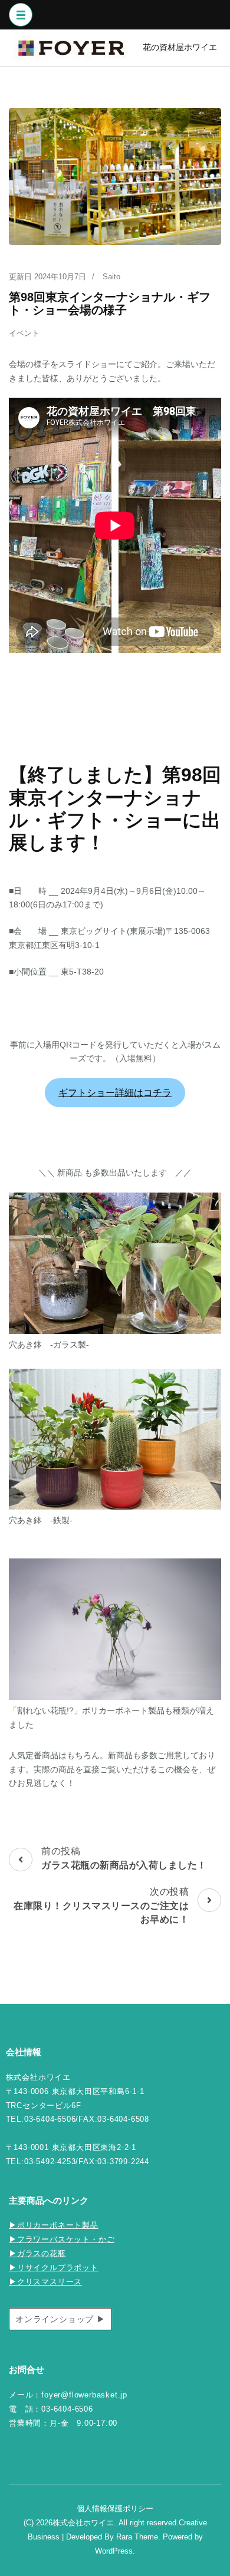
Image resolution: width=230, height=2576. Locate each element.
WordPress (114, 2551)
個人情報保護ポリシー (115, 2509)
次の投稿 (101, 1906)
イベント (24, 333)
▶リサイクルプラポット (54, 2268)
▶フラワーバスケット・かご (62, 2240)
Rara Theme (137, 2537)
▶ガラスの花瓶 (37, 2254)
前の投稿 (124, 1858)
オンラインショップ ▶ (60, 2319)
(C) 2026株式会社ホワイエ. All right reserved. (101, 2523)
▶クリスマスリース (45, 2282)
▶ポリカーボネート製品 (54, 2225)
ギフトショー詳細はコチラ (115, 1093)
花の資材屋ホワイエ (180, 47)
